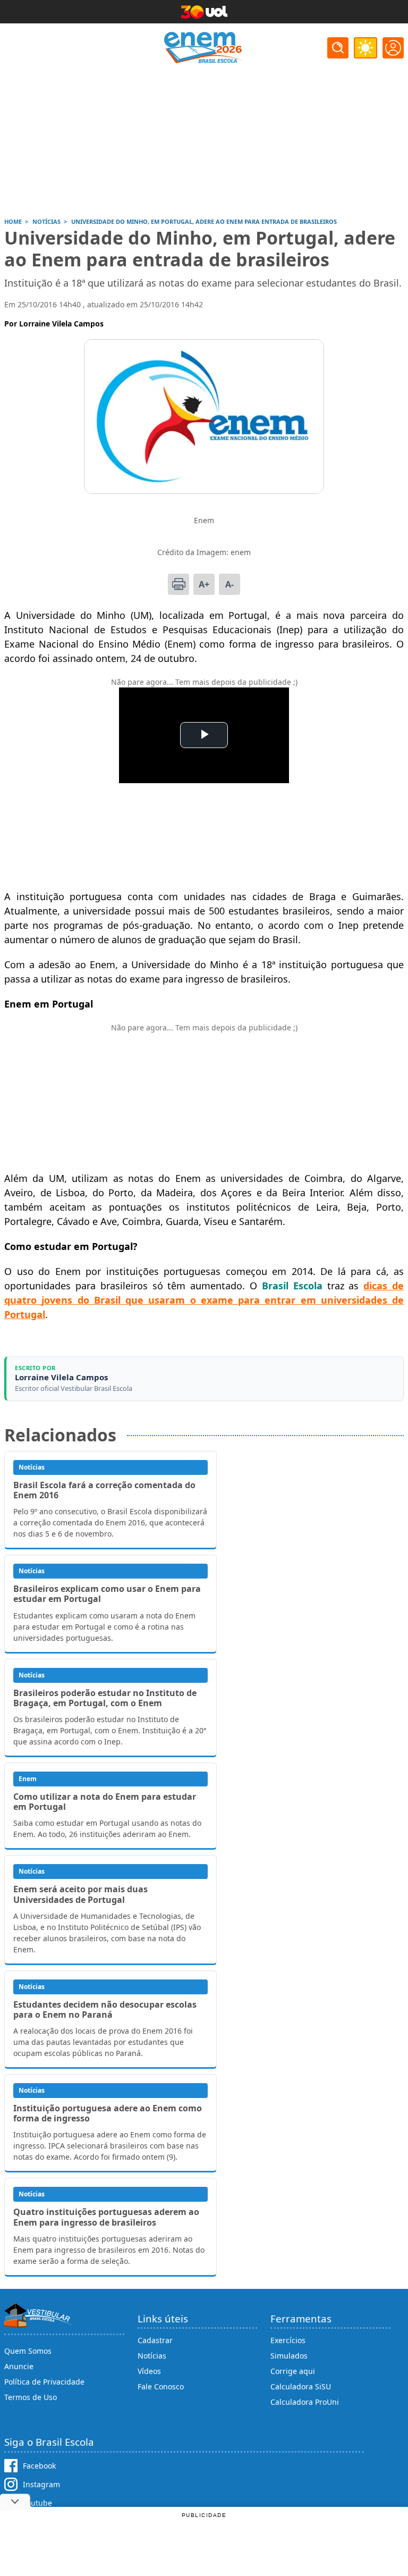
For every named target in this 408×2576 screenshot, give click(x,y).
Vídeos (149, 2371)
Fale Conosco (161, 2386)
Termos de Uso (31, 2397)
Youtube (37, 2503)
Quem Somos (28, 2351)
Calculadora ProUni (305, 2402)
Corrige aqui (293, 2371)
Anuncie (19, 2366)
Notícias (152, 2356)
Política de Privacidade (44, 2382)
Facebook (39, 2466)
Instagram (41, 2484)
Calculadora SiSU (301, 2386)
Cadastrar (155, 2340)
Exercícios (288, 2340)
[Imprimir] (178, 584)
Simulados (289, 2356)
